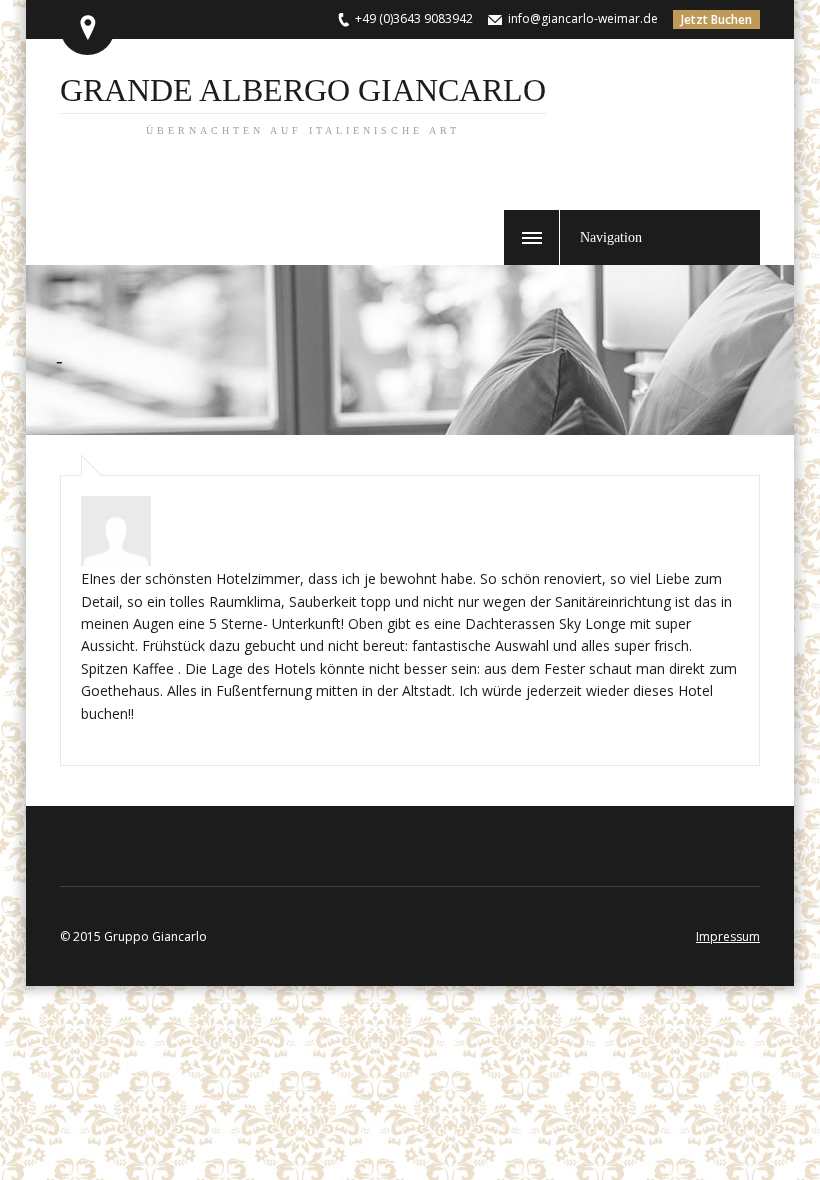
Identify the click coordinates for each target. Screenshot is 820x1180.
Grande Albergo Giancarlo (303, 104)
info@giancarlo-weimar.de (583, 18)
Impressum (728, 936)
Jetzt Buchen (716, 19)
